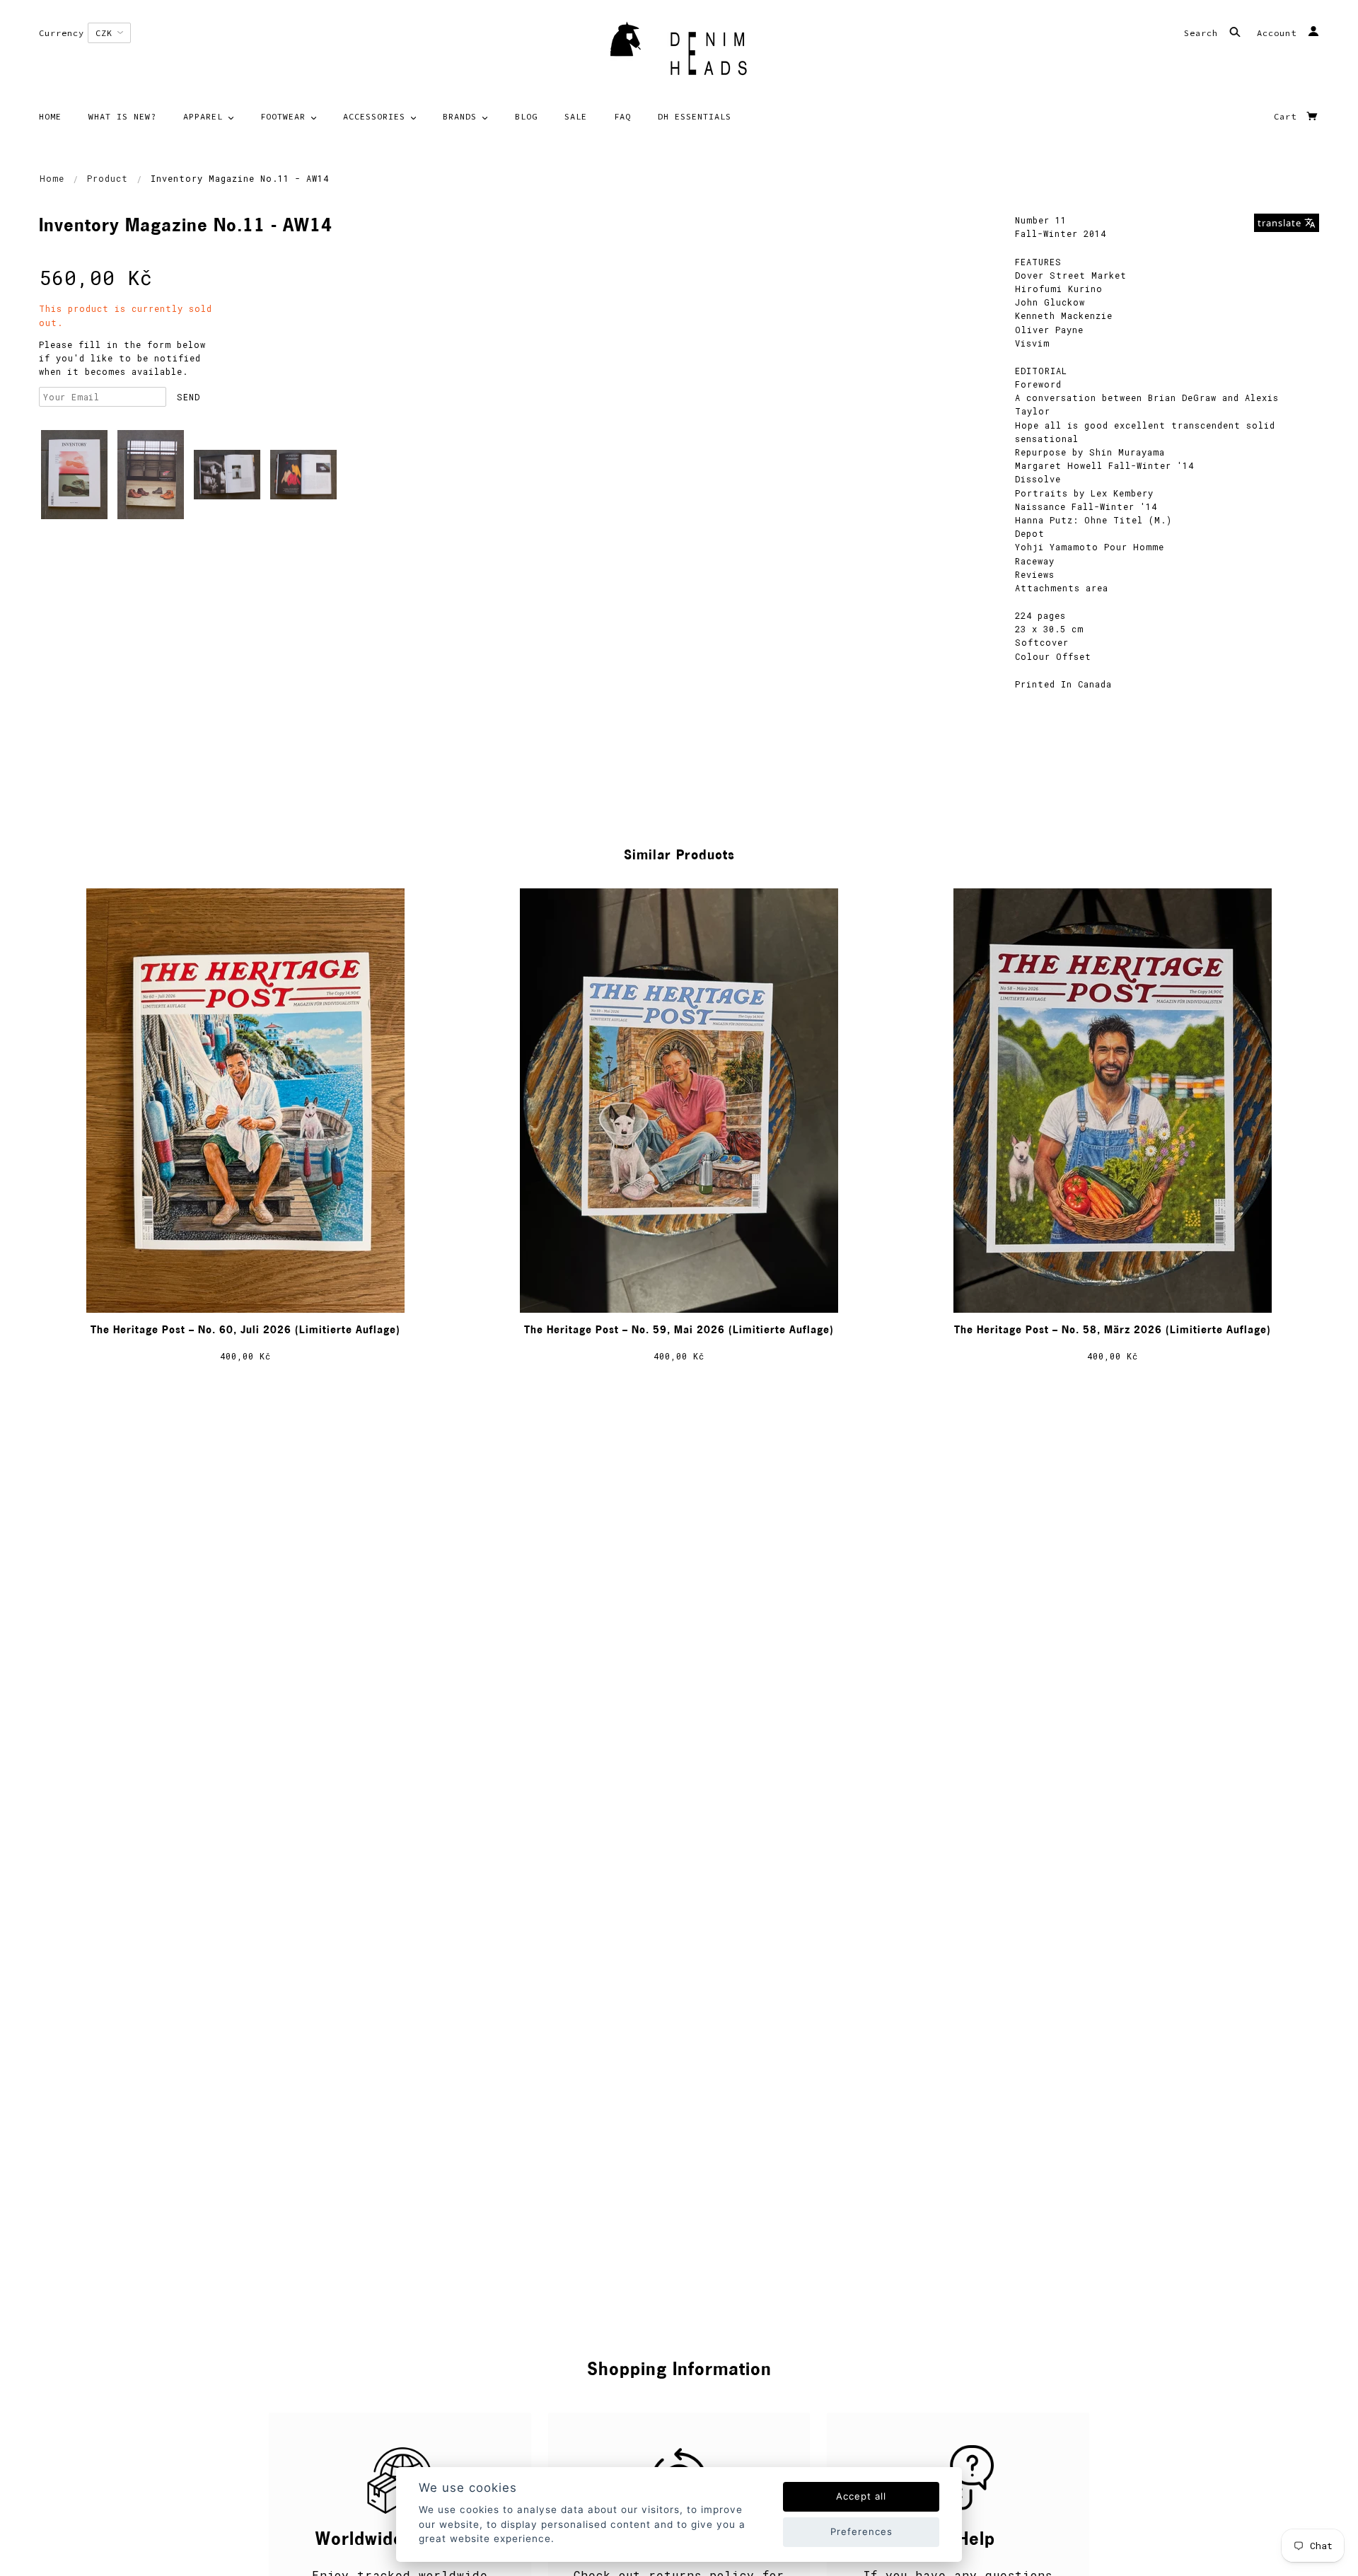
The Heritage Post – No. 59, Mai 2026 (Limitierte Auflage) (679, 1331)
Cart (1288, 116)
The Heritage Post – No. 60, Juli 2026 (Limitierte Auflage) (245, 1331)
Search (1204, 33)
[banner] (679, 53)
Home (52, 178)
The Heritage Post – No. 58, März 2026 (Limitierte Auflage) (1113, 1331)
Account (1279, 33)
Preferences (861, 2531)
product (108, 178)
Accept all (861, 2496)
